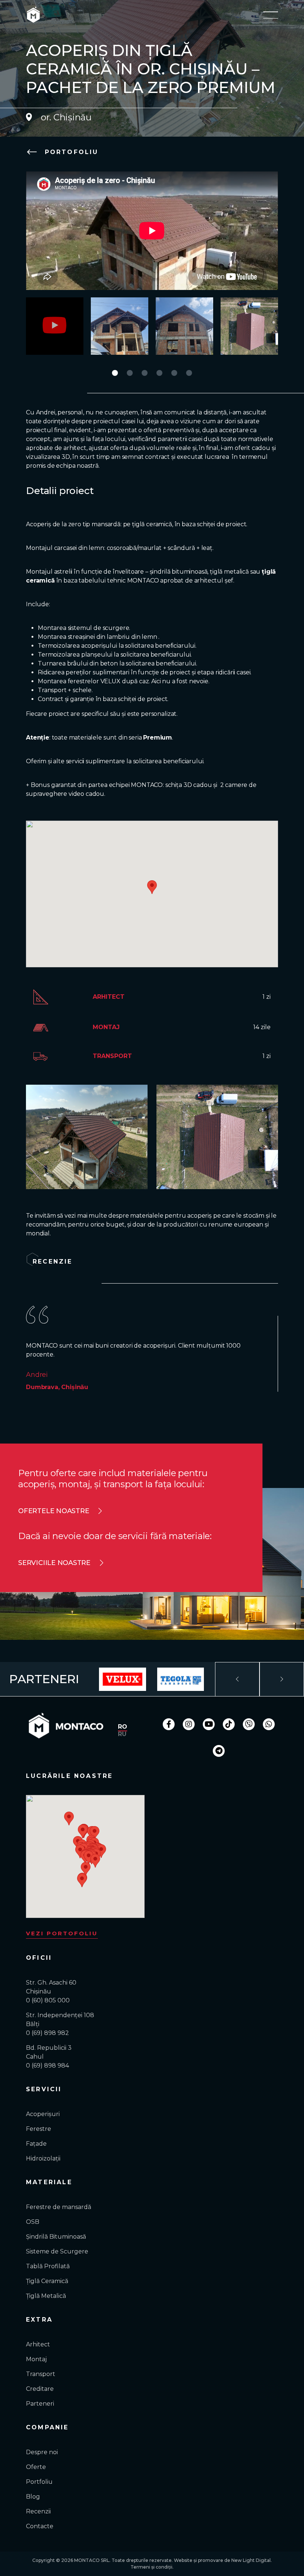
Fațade (36, 2144)
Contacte (40, 2526)
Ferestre (39, 2129)
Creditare (40, 2389)
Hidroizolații (43, 2158)
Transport (41, 2374)
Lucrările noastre (69, 1776)
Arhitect (38, 2344)
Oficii (39, 1958)
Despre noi (42, 2452)
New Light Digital (251, 2560)
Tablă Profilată (48, 2266)
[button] (115, 373)
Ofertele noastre (54, 1511)
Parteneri (40, 2404)
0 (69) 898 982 (47, 2033)
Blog (33, 2497)
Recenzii (38, 2511)
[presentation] (237, 1679)
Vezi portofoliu (62, 1933)
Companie (47, 2427)
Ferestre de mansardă (59, 2207)
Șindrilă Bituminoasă (56, 2237)
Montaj (36, 2359)
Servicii (44, 2089)
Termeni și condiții (151, 2567)
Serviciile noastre (54, 1563)
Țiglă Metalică (46, 2296)
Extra (39, 2320)
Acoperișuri (43, 2114)
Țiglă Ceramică (47, 2281)
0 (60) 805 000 (48, 2000)
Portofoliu (70, 152)
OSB (33, 2222)
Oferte (36, 2467)
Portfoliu (39, 2482)
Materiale (49, 2182)
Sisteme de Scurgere (57, 2251)
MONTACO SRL (92, 2560)
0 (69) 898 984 (47, 2066)
